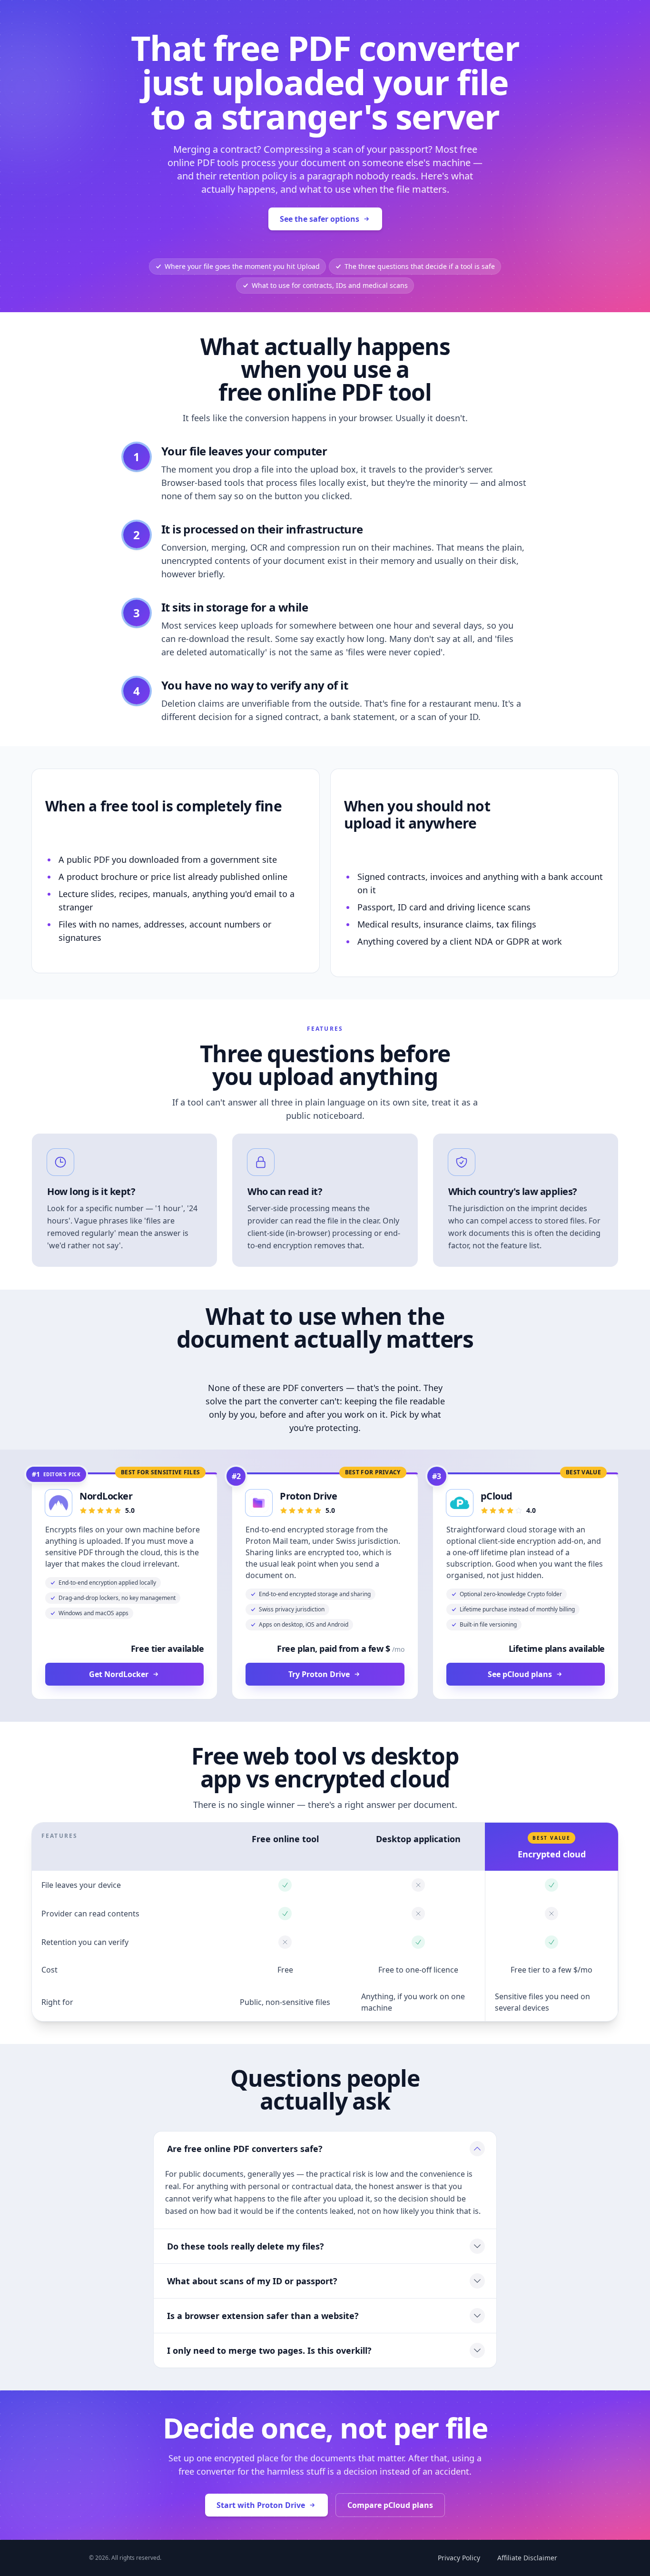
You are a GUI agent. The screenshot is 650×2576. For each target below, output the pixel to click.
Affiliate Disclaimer (527, 2558)
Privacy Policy (459, 2558)
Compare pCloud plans (390, 2505)
